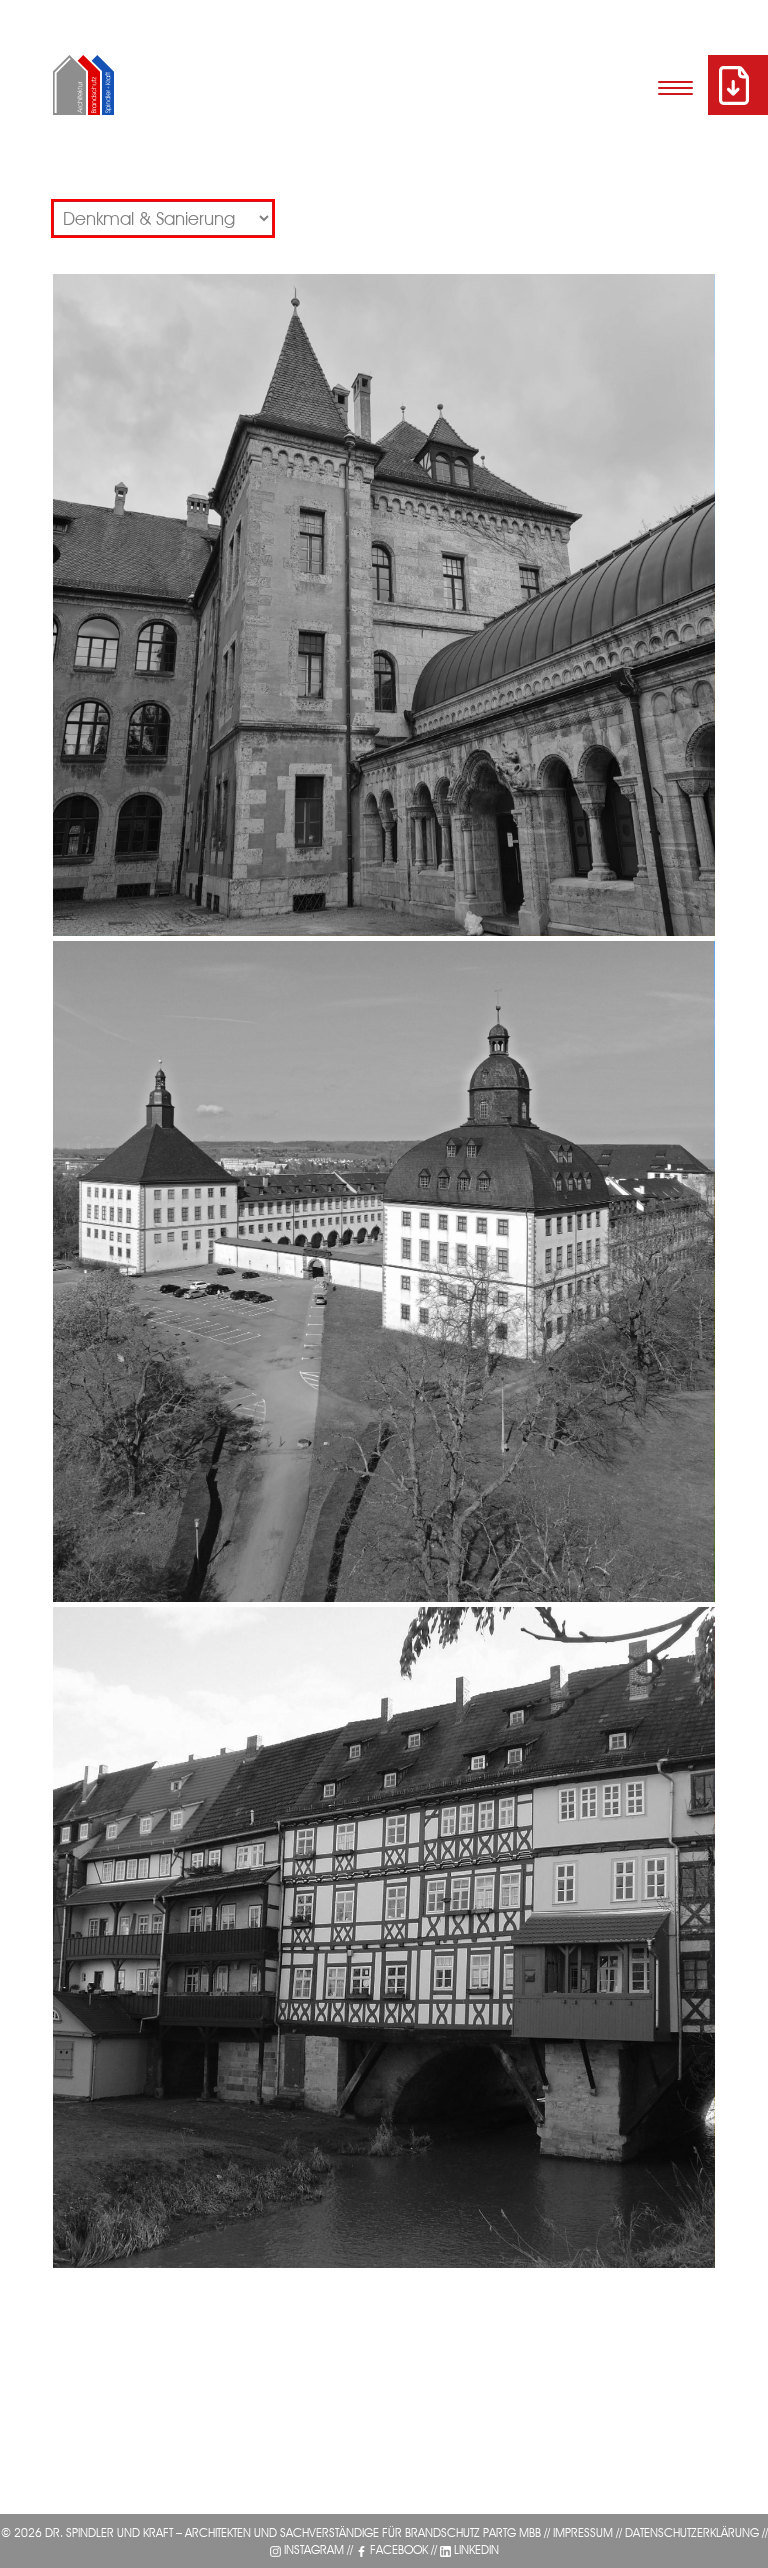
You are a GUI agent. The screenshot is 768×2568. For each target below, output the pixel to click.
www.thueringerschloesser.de (197, 1242)
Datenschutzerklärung (692, 2532)
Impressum (583, 2532)
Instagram (314, 2549)
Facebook (399, 2549)
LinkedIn (476, 2549)
